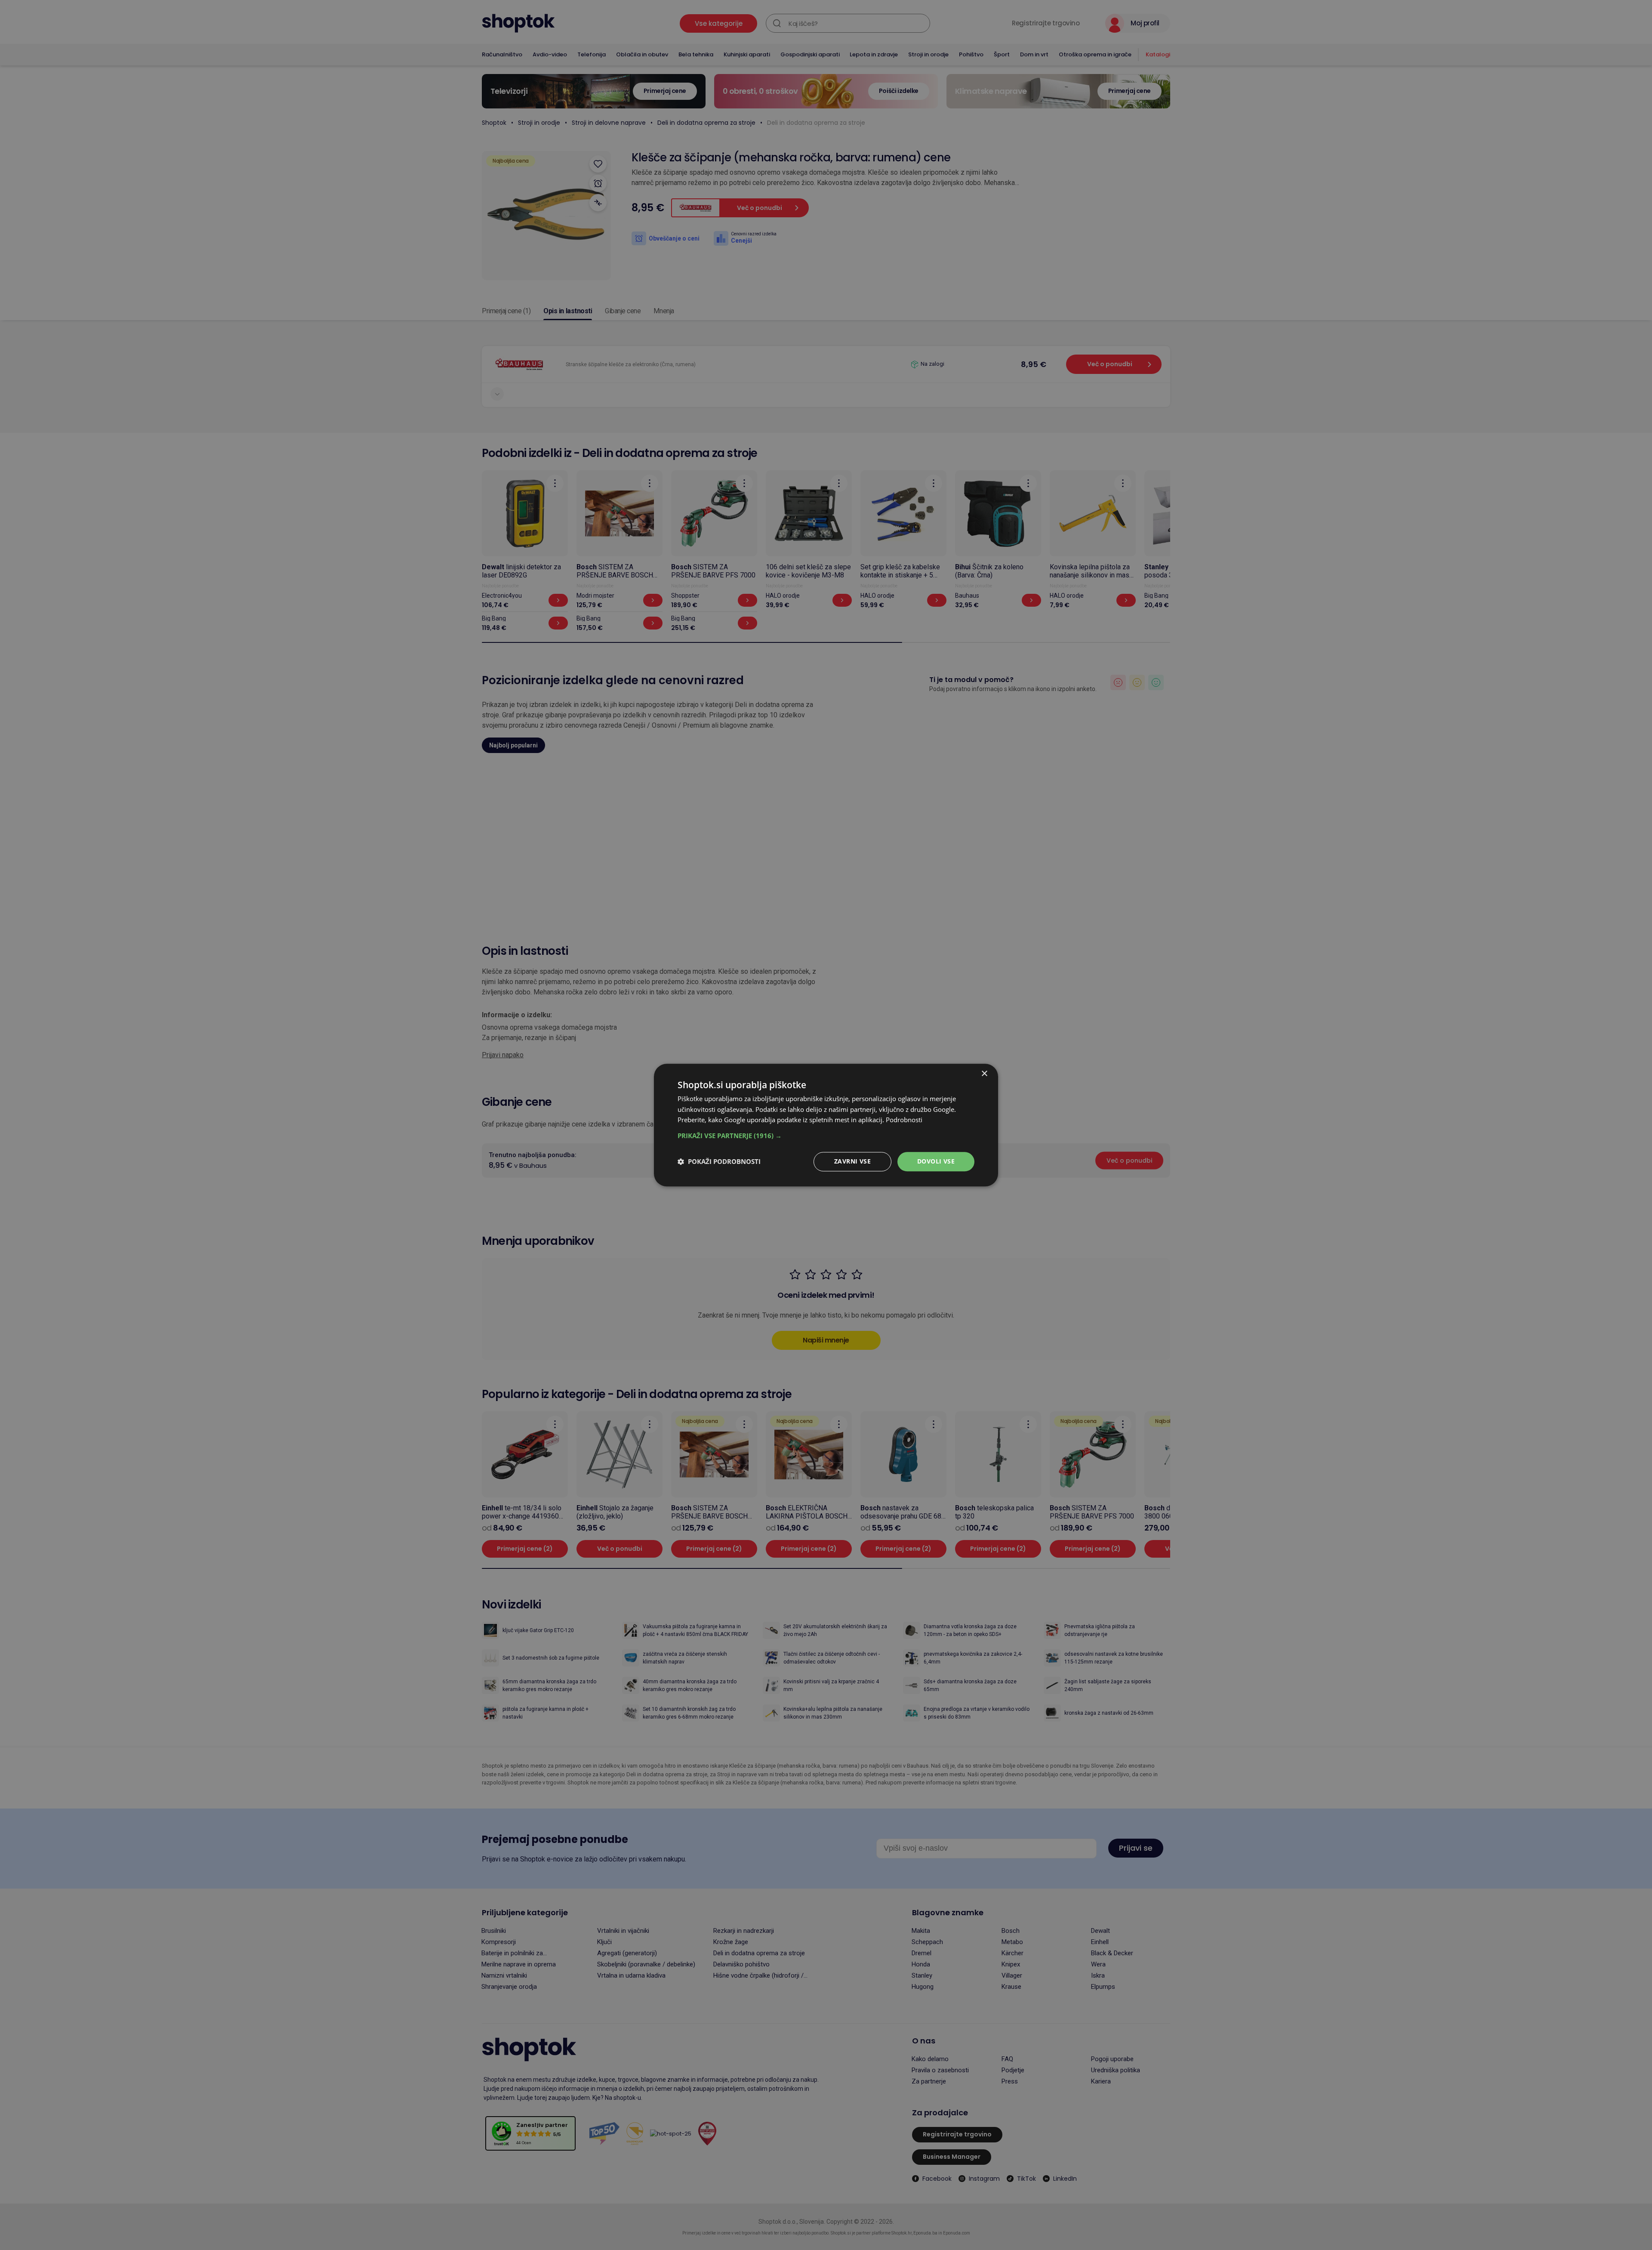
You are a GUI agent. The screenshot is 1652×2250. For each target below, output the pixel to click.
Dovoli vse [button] (936, 1161)
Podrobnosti (904, 1120)
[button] (826, 1136)
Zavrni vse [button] (852, 1161)
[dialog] (826, 1125)
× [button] (984, 1074)
